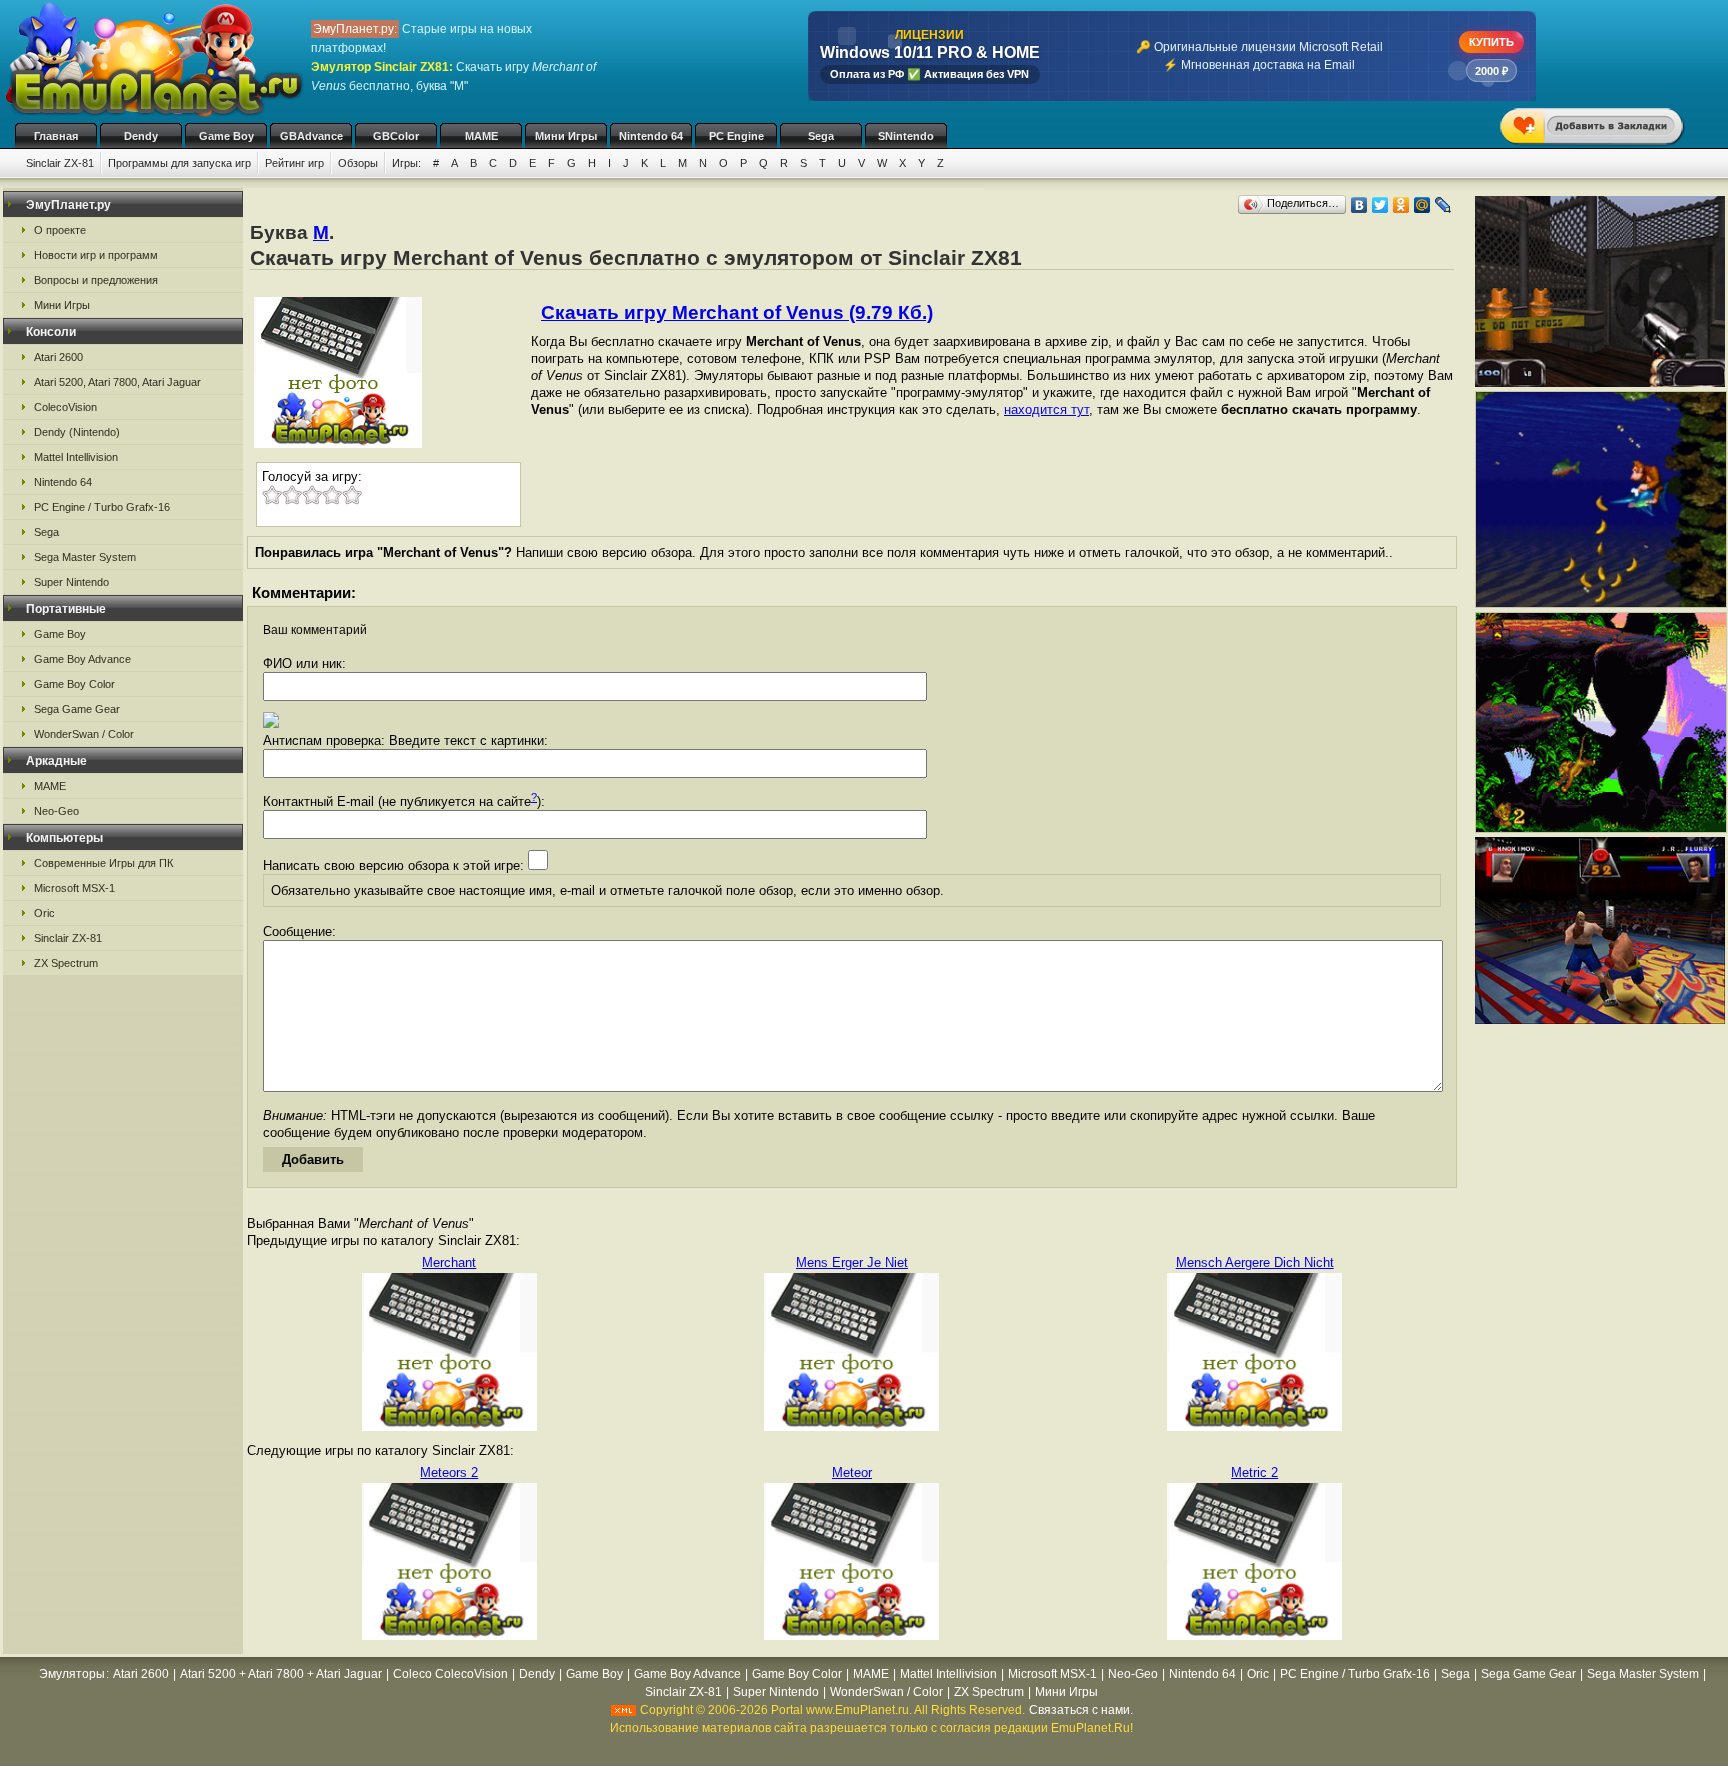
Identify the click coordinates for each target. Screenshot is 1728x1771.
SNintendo (906, 136)
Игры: (406, 163)
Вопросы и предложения (96, 280)
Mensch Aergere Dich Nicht (1255, 1262)
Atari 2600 (58, 357)
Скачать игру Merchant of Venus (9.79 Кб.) (737, 312)
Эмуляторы (72, 1674)
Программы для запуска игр (179, 163)
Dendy (141, 136)
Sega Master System (85, 557)
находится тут (1046, 409)
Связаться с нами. (1081, 1710)
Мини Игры (566, 136)
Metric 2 (1254, 1472)
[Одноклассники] (1401, 205)
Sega (821, 136)
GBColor (396, 136)
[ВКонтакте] (1359, 205)
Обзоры (358, 163)
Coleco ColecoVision (450, 1674)
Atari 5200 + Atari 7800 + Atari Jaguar (281, 1674)
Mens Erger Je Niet (852, 1262)
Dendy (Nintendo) (77, 432)
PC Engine (736, 136)
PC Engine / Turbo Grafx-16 (102, 507)
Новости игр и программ (96, 255)
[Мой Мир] (1422, 205)
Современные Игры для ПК (103, 863)
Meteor (852, 1472)
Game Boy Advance (82, 659)
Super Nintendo (71, 582)
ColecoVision (65, 407)
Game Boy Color (74, 684)
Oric (44, 913)
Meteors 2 (449, 1472)
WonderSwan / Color (84, 734)
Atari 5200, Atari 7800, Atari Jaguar (117, 382)
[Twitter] (1380, 205)
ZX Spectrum (66, 963)
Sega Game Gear (77, 709)
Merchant (449, 1262)
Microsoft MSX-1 (74, 888)
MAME (481, 136)
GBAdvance (311, 136)
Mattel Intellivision (76, 457)
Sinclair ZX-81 (60, 163)
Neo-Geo (56, 811)
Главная (56, 136)
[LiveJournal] (1443, 205)
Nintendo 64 (651, 136)
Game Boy (226, 136)
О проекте (60, 230)
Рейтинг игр (294, 163)
